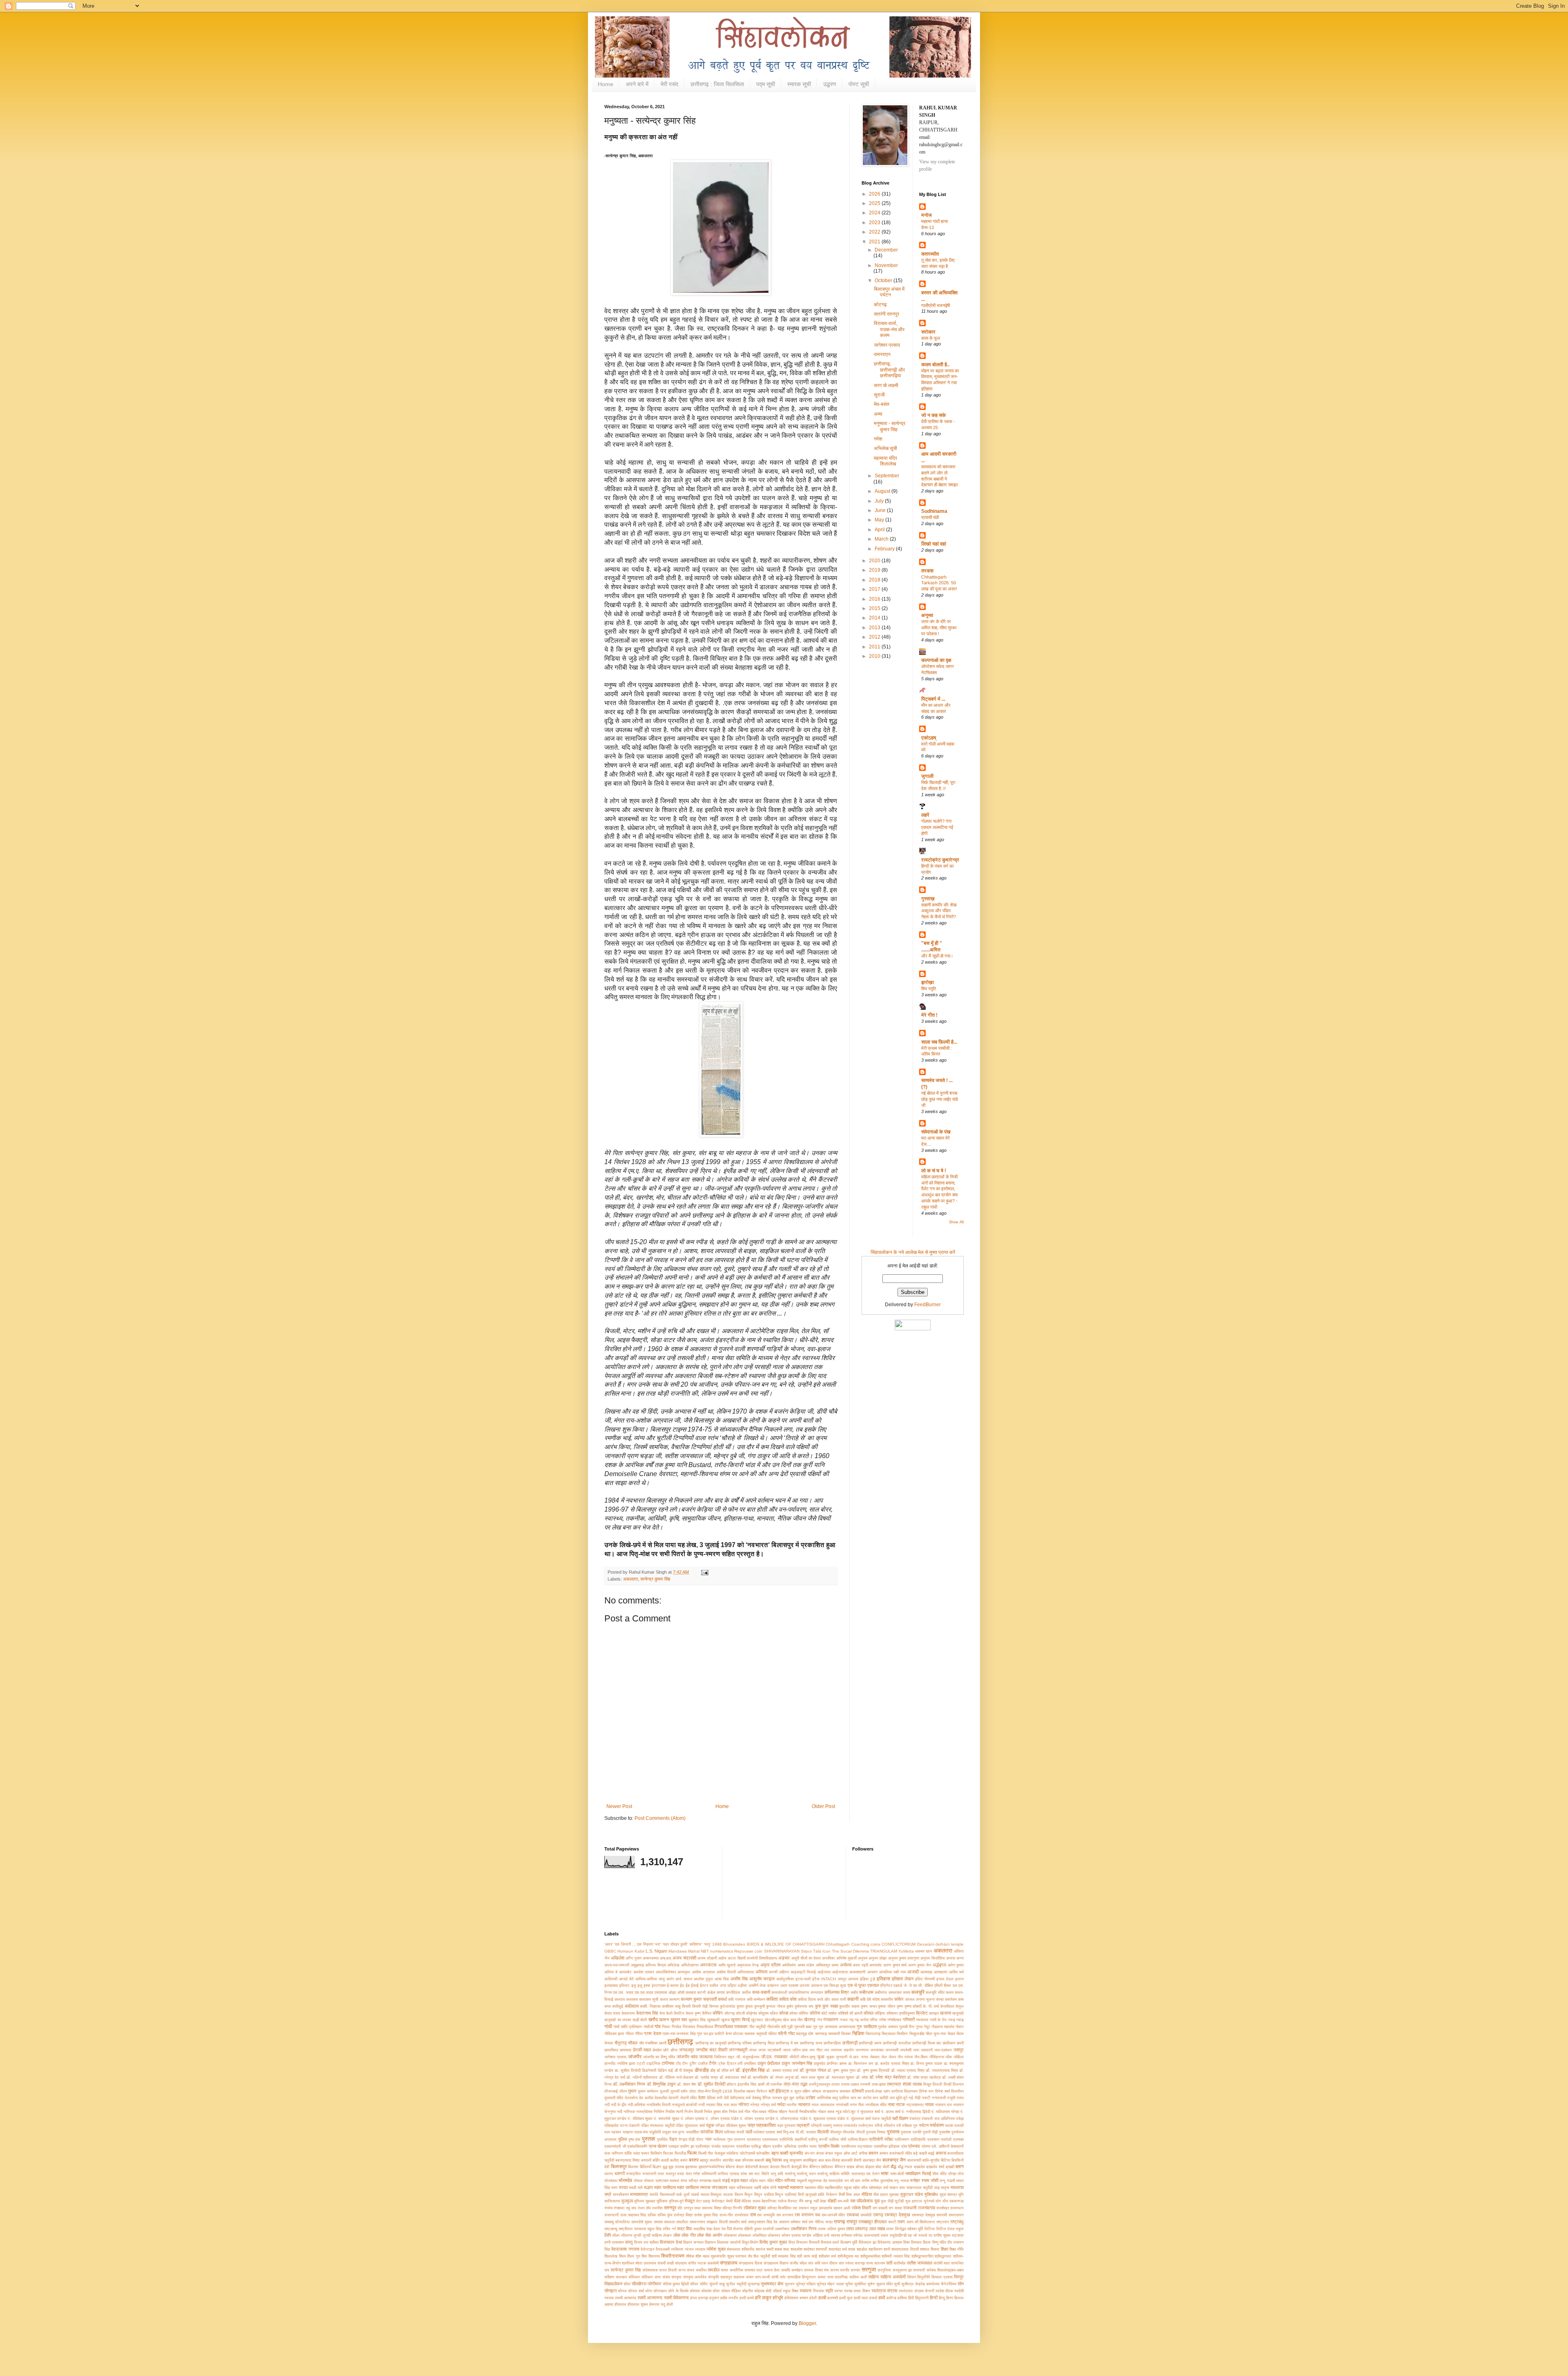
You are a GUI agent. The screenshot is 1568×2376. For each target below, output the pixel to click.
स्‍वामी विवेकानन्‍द (676, 2298)
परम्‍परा (838, 2125)
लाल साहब (877, 2229)
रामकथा (853, 2215)
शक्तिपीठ (748, 2249)
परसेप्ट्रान (866, 2125)
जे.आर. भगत (859, 2057)
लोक (677, 2235)
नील (747, 2112)
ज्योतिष (622, 2063)
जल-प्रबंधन (943, 2050)
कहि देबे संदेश (870, 1999)
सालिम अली (858, 2277)
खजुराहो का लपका (618, 2020)
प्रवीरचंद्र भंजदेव (708, 2146)
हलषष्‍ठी (833, 2298)
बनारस (941, 2153)
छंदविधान (949, 2043)
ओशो (681, 1992)
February (885, 549)
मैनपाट (793, 2201)
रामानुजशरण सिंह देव (763, 2222)
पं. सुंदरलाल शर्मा (859, 2119)
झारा (632, 2063)
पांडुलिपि (655, 2132)
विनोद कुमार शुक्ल (773, 2242)
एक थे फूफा (857, 1985)
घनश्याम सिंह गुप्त (689, 2034)
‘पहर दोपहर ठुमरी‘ (675, 1944)
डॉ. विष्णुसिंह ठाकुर (661, 2084)
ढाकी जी (764, 2084)
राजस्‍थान (957, 2208)
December (886, 250)
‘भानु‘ (707, 1944)
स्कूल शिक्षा (791, 2291)
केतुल (960, 2006)
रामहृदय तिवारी (717, 2222)
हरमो (751, 2298)
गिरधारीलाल (705, 2027)
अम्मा (878, 414)
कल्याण (674, 1999)
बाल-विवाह (833, 2160)
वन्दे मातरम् (832, 2235)
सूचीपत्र (907, 2284)
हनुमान (714, 2298)
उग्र (723, 1985)
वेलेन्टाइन (648, 2249)
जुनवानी (842, 2057)
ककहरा (691, 1992)
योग (938, 2201)
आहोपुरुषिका (785, 1979)
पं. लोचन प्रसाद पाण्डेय (757, 2119)
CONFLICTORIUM (899, 1944)
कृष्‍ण (900, 2006)
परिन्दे (879, 2125)
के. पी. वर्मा (931, 2006)
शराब (852, 2249)
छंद (939, 2043)
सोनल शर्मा (636, 2291)
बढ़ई (931, 2153)
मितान (739, 2195)
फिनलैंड (680, 2153)
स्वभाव (609, 2298)
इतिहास (883, 1979)
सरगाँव (845, 2270)
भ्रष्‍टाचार (662, 2181)
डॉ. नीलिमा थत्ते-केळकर (676, 2077)
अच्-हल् (666, 1958)
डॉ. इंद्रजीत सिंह (750, 2070)
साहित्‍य (873, 2277)
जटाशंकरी (774, 2050)
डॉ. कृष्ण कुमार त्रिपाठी (873, 2070)
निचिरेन (659, 2112)
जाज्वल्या (706, 2057)
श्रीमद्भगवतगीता (922, 2256)
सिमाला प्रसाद (942, 2277)
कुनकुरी (759, 2006)
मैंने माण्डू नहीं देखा (813, 2201)
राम (753, 2215)
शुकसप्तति (718, 2256)
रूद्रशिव (699, 2229)
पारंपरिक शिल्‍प (711, 2132)
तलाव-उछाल (850, 2084)
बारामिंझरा (810, 2160)
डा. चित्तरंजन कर (861, 2063)
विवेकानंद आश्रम (890, 2242)
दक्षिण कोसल (812, 2091)
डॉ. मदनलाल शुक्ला (840, 2077)
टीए (678, 2063)
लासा (890, 2229)
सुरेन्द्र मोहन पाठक (830, 2284)
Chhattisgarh (838, 1944)
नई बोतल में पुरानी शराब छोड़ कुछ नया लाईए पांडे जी (940, 1099)
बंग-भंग (810, 2153)
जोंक (949, 2057)
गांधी (608, 2026)
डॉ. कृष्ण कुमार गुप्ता (841, 2070)
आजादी (913, 1972)
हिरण (950, 2298)
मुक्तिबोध (931, 2194)
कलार (664, 1999)
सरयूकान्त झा (902, 2270)
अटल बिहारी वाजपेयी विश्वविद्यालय (752, 1958)
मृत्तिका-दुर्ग (676, 2201)
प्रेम (904, 2146)
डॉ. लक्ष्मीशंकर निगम (629, 2084)
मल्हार (648, 2187)
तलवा (835, 2084)
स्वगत (839, 2291)
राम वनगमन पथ (807, 2215)
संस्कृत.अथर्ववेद (695, 2277)
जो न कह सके (933, 415)
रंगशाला (619, 2208)
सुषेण (871, 2284)
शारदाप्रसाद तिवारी (905, 2249)
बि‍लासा (633, 2167)
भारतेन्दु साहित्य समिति (833, 2174)
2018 (875, 580)
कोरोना (815, 2013)
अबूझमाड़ (637, 1965)
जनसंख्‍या (877, 2050)
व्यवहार (700, 2249)
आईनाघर (824, 1972)
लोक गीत (688, 2235)
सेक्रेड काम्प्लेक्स (927, 2284)
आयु (662, 1979)
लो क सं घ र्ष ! (934, 1171)
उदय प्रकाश (789, 1985)
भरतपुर (671, 2174)
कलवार (620, 1999)
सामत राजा (825, 2277)
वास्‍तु (629, 2242)
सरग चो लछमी (886, 385)
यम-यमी (843, 2201)
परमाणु (827, 2125)
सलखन (621, 2277)
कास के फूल (931, 338)
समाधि (786, 2270)
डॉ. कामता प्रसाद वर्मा (782, 2070)
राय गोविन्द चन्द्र (821, 2222)
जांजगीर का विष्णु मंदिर (659, 2057)
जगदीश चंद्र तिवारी (712, 2050)
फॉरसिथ (732, 2153)
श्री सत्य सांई (807, 2256)
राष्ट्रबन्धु (611, 2229)
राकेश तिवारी (861, 2208)
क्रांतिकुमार (907, 2013)
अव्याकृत (684, 1972)
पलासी (959, 2125)
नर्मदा (781, 2104)
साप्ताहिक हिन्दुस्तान (802, 2277)
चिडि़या (858, 2033)
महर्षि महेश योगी (765, 2188)
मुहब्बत (650, 2201)
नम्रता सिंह (714, 2105)
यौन (945, 2201)
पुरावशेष (945, 2132)
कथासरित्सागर (799, 1992)
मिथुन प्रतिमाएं (786, 2195)
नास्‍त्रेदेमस (644, 2112)
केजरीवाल (947, 2006)
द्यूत (786, 2098)
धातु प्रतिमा (841, 2098)
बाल (821, 2160)
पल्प (607, 2132)
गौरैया (639, 2034)
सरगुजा (869, 2269)
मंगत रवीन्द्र (689, 2181)
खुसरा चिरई (740, 2020)
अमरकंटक (708, 1965)
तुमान (632, 2091)
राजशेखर (943, 2208)
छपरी (960, 2043)
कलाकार (632, 1999)
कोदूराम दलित (768, 2013)
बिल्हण (657, 2167)
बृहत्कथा (691, 2167)
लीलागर (627, 2235)
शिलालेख (611, 2256)
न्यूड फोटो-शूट (846, 2112)
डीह (713, 2070)
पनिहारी (816, 2125)
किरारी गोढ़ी (700, 2006)
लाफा (850, 2229)
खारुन (664, 2020)
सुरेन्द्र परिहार (806, 2284)
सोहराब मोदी (763, 2291)
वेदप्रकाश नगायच (625, 2249)
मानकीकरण (621, 2195)
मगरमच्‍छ (705, 2181)
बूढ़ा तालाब (676, 2167)
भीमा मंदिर (939, 2174)
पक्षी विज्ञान (900, 2118)
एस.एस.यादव (644, 1992)
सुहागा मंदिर (884, 2284)
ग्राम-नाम (669, 2034)
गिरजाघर (689, 2027)
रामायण (784, 2222)
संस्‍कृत (676, 2277)
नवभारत (804, 2104)
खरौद (653, 2020)
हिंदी (911, 2298)
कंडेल (711, 1992)
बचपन (873, 2153)
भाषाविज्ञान (913, 2173)
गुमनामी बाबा (803, 2027)
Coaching (860, 1944)
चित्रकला (889, 2034)
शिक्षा (944, 2249)
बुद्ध (665, 2167)
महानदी (783, 2187)
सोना (649, 2291)
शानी (887, 2249)
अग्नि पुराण (633, 1958)
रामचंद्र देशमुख (897, 2215)
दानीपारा (897, 2091)
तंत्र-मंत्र (791, 2084)
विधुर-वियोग (750, 2242)
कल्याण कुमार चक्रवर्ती (699, 1999)
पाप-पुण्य (678, 2132)
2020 (875, 561)
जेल (884, 2057)
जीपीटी (794, 2057)
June (881, 510)
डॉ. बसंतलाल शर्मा (733, 2077)
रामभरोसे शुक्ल (642, 2222)
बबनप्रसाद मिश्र (627, 2160)
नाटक (900, 2104)
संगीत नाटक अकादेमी (703, 2263)
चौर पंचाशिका (648, 2043)
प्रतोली (946, 2139)
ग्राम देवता (652, 2033)
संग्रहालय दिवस (751, 2263)
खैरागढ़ (810, 2020)
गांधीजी (648, 2027)
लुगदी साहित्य (652, 2235)
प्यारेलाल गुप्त (723, 2139)
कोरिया (803, 2013)
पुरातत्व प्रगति (911, 2132)
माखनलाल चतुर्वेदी (920, 2188)
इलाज (959, 1979)
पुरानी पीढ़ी (930, 2132)
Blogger (807, 2323)
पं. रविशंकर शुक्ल (640, 2119)
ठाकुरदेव (820, 2063)
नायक (929, 2104)
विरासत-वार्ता (830, 2242)
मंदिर (771, 2181)
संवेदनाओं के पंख (936, 1132)
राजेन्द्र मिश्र (683, 2215)
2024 (875, 213)
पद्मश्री (803, 2125)
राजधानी (910, 2208)
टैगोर (713, 2063)
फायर (645, 2153)
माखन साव (897, 2188)
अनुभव (927, 615)
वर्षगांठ (858, 2235)
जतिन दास (800, 2050)
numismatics (722, 1951)
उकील (714, 1985)
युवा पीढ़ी (887, 2201)
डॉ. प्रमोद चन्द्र (706, 2077)
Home (606, 84)
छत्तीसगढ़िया (832, 2043)
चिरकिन (902, 2034)
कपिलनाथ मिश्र (837, 1992)
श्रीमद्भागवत (943, 2256)
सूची (897, 2284)
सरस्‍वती (919, 2270)
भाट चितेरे (762, 2174)
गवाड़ (960, 2020)
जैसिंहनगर (937, 2057)
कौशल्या (892, 2013)
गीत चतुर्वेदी (757, 2027)
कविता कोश (788, 1999)
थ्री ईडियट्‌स (779, 2091)
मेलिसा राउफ (751, 2201)
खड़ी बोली (640, 2020)
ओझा (672, 1992)
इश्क (647, 1985)
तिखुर (927, 2084)
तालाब (917, 2084)
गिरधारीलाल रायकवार (731, 2026)
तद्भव (804, 2084)
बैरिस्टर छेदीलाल (821, 2167)
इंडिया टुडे (868, 1979)
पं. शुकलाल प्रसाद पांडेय (827, 2119)
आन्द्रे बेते (626, 1979)
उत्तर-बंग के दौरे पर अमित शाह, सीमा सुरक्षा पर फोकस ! (939, 628)
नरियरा (744, 2104)
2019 (875, 570)
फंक (607, 2153)
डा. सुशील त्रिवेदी (628, 2070)
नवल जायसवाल (823, 2105)
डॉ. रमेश (862, 2077)
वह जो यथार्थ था (920, 2235)
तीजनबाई (611, 2091)
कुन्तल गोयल (775, 2006)
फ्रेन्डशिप (763, 2153)
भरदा (680, 2174)
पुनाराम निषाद (876, 2132)
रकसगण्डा (957, 2201)
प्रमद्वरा (674, 2146)
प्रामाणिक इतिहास (887, 2146)
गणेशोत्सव (894, 2020)
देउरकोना (631, 2098)
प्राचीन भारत (807, 2146)
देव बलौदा (646, 2098)
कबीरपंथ (881, 1992)
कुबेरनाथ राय (804, 2006)
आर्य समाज (684, 1979)
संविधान (634, 2277)
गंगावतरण (831, 2020)
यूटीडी (899, 2201)
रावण (901, 2222)
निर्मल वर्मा (736, 2112)
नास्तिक (629, 2112)
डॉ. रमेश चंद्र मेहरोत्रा (888, 2077)
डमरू (843, 2063)
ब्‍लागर (609, 2174)
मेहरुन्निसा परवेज (774, 2201)
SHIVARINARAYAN (782, 1951)
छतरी (663, 2043)
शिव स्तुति (929, 989)
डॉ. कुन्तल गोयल (813, 2070)
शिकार (935, 2249)
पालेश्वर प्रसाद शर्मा (768, 2132)
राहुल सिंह (654, 2229)
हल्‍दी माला (861, 2298)
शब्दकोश (796, 2249)
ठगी (740, 2063)
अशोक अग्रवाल (704, 1972)
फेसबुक (720, 2153)
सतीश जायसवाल (920, 2263)
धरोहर (811, 2098)
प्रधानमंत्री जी (615, 2146)
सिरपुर (959, 2277)
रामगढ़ (878, 2215)
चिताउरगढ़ (873, 2034)
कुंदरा (749, 2006)
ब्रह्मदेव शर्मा (935, 2167)
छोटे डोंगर (670, 2050)
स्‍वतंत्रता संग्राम (884, 2291)
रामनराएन (882, 354)
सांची (775, 2277)
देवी (726, 2098)
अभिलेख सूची (885, 448)
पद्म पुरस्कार (786, 2125)
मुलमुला (627, 2201)
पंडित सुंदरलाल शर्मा (690, 2125)
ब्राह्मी (950, 2167)
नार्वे (620, 2112)
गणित (874, 2020)
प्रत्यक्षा (958, 2139)
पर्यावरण (937, 2125)
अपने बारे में (637, 84)
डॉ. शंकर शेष (686, 2084)
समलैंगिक (736, 2270)
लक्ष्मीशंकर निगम (804, 2229)
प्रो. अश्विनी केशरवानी (948, 2146)
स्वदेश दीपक (944, 2291)
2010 (875, 656)
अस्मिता (761, 1972)
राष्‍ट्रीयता (626, 2229)
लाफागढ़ (861, 2229)
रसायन (804, 2208)
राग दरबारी (880, 2208)
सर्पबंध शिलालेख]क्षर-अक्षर (945, 2270)
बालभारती (914, 2160)
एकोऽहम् (929, 738)
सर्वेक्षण (609, 2277)
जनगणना (862, 2050)
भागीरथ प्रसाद (728, 2174)
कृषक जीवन (886, 2006)
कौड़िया (880, 2013)
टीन (685, 2063)
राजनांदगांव (927, 2208)
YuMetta (906, 1951)
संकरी (661, 2263)
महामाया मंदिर (814, 2188)
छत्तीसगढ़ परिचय (740, 2043)
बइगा (775, 2153)
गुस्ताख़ (928, 899)
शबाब (778, 2249)
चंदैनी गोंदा (786, 2033)
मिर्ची (842, 2195)
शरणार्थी (821, 2249)
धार (892, 2098)
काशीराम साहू (671, 2006)
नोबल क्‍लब (826, 2112)
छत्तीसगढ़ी (850, 2043)
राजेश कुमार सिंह (706, 2215)
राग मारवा (895, 2208)
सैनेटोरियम (949, 2284)
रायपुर (852, 2222)
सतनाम (880, 2263)
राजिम (652, 2215)
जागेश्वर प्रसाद (887, 345)
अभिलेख (673, 1965)
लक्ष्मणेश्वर (782, 2229)
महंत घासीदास (665, 2187)
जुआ (821, 2057)
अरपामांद (875, 1965)
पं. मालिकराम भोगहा (945, 2112)
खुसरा (725, 2020)
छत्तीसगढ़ (680, 2042)
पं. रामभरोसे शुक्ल (666, 2119)
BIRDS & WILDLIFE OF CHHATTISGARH (786, 1944)
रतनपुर (670, 2208)
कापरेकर (951, 1999)
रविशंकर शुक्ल (755, 2208)
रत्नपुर (688, 2208)
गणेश (878, 439)
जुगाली (927, 776)
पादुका (667, 2132)
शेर (750, 2256)
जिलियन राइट (725, 2057)
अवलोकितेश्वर (666, 1972)
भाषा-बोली (897, 2174)
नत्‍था (960, 2098)
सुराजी (879, 395)
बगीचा (863, 2153)
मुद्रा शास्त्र (948, 2195)
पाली (749, 2132)
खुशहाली (713, 2020)
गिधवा (666, 2027)
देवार (702, 2098)
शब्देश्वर (809, 2249)
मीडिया (867, 2194)
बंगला (820, 2153)
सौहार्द (777, 2291)
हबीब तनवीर (729, 2298)
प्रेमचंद (914, 2146)
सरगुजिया (884, 2270)
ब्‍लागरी (620, 2173)
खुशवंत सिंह (697, 2020)
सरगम (834, 2270)
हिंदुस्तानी (922, 2298)
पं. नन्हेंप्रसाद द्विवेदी (916, 2112)
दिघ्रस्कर (911, 2091)
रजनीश (657, 2208)
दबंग (887, 2091)
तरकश (927, 571)
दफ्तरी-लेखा (873, 2091)
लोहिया (818, 2235)
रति (680, 2208)
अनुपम (863, 1958)
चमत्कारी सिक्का (839, 2034)
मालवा (705, 2195)
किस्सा (714, 2006)
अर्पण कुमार (956, 1965)
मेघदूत (690, 2201)
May (880, 520)
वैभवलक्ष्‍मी (663, 2249)
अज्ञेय (722, 1958)
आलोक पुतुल (703, 1979)
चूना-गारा (940, 2034)
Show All (956, 1222)
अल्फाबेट (625, 1972)
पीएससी (823, 2132)
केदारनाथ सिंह (647, 2013)
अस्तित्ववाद (746, 1972)
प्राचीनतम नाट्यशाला (857, 2146)
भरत (661, 2174)
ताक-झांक (879, 2084)
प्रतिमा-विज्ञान (858, 2139)
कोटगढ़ (880, 305)
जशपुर (959, 2050)
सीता (627, 2284)
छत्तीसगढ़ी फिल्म (924, 2043)
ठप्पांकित (750, 2063)
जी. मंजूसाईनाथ (748, 2057)
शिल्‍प (623, 2256)
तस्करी (865, 2084)
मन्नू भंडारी (947, 2181)
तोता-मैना (704, 2091)
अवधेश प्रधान (644, 1972)
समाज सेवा (772, 2270)
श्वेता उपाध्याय (646, 2263)
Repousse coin (748, 1951)
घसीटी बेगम (723, 2034)
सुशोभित (860, 2284)
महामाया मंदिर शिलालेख (885, 461)
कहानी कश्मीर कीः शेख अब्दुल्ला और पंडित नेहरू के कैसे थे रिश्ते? (939, 911)
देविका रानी (715, 2098)
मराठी (633, 2188)
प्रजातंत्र (754, 2139)
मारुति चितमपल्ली (662, 2195)
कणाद (721, 1992)
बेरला (740, 2167)
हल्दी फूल (846, 2298)
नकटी (926, 2098)
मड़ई (726, 2180)
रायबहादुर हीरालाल (872, 2222)
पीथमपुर (836, 2132)
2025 (875, 203)
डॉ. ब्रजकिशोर (758, 2077)
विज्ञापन (710, 2242)
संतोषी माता (942, 2263)
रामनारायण (956, 2215)
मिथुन (748, 2195)
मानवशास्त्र (639, 2194)
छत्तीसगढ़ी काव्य (870, 2043)
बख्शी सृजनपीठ (792, 2153)
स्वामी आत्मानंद (626, 2298)
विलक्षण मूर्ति (849, 2242)
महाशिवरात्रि (834, 2188)
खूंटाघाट (757, 2020)
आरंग (670, 1979)
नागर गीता (857, 2105)
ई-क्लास (673, 1985)
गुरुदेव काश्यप (888, 2027)
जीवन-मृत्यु (808, 2057)
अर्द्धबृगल (939, 1965)
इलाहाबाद (611, 1985)
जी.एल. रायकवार (774, 2057)
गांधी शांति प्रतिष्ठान (628, 2027)
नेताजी (793, 2112)
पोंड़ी (692, 2139)
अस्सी (773, 1972)
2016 (875, 599)
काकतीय (887, 1999)
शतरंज (761, 2249)
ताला (907, 2084)
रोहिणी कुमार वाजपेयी (759, 2229)
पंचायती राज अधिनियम (938, 2119)
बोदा (878, 2167)
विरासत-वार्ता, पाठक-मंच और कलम (889, 329)
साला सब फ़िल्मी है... (939, 1042)
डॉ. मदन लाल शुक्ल (810, 2077)
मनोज (927, 215)
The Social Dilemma (850, 1951)
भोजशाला (611, 2181)
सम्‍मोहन (797, 2270)
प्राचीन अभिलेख (784, 2146)
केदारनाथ (628, 2013)
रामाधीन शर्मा (738, 2222)
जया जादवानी (923, 2050)
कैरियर (707, 2013)
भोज (961, 2174)
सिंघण (912, 2277)
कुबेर (790, 2006)
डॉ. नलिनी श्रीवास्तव (642, 2077)
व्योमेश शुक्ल (716, 2249)
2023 (875, 223)
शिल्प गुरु (634, 2256)
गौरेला (630, 2034)
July (880, 501)
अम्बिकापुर (823, 1965)
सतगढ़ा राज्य (864, 2263)
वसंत (884, 2235)
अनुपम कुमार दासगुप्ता (904, 1958)
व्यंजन (689, 2249)
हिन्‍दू (942, 2298)
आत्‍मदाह (926, 1972)
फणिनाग (617, 2153)
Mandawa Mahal (684, 1951)
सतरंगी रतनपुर (886, 314)
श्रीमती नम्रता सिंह (896, 2256)
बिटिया (945, 2160)
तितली (937, 2084)
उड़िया (732, 1985)
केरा (662, 2013)
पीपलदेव (849, 2132)
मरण (614, 2188)
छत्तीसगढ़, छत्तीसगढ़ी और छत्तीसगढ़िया (889, 370)
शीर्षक (690, 2256)
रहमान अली (842, 2208)
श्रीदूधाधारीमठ (870, 2256)
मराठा (623, 2187)
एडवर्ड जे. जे (903, 1985)
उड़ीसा (742, 1985)
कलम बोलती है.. (935, 365)
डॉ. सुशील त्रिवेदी (711, 2084)
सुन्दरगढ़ (754, 2284)
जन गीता (816, 2050)
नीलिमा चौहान (777, 2112)
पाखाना (628, 2132)
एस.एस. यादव (623, 1992)
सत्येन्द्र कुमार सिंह (655, 1579)
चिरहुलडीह (917, 2034)
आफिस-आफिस (646, 1979)
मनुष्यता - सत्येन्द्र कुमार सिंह (890, 426)
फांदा (637, 2153)
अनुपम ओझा (878, 1958)
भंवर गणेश (693, 2174)
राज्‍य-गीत (726, 2215)
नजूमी (951, 2098)
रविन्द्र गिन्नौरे (732, 2208)
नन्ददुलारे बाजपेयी (684, 2105)
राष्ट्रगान (943, 2222)
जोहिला (959, 2057)
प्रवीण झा (687, 2146)
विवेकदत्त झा (868, 2242)
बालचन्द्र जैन (894, 2160)
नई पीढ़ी (914, 2098)
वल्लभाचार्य (872, 2235)
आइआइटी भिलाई (803, 1972)
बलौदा (674, 2160)
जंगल (753, 2050)
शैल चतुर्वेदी (762, 2256)
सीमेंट (704, 2284)
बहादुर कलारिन (710, 2160)
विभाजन (802, 2242)
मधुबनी (802, 2181)
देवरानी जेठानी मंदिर (683, 2098)
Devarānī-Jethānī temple (940, 1944)
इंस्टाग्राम (659, 1985)
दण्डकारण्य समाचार (837, 2091)
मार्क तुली (683, 2195)
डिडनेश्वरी (649, 2070)
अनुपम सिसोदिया (932, 1958)
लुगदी (637, 2235)
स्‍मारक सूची (799, 84)
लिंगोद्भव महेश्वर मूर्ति (909, 2229)
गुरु (815, 2027)
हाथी (882, 2298)
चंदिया (772, 2034)
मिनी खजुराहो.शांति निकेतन (817, 2195)
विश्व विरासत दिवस (917, 2242)
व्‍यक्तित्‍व (677, 2249)
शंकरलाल (734, 2249)
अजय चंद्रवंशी (684, 1958)
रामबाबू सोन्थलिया (617, 2222)
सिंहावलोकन (613, 2284)
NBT (705, 1951)
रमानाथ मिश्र (711, 2208)
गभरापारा (922, 2020)
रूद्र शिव (684, 2229)
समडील (714, 2270)
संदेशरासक (650, 2270)
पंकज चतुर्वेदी (881, 2119)
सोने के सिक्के (678, 2291)
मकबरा (674, 2181)
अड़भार (784, 1958)
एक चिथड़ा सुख (835, 1985)
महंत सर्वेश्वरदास (741, 2188)
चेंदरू (960, 2034)
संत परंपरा (846, 2263)
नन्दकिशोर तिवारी (658, 2105)
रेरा (724, 2229)
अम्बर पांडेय (806, 1965)
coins (875, 1944)
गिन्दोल (677, 2027)
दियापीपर (957, 2091)
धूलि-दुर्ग (902, 2098)
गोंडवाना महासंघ (943, 2027)
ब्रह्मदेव (919, 2167)
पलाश (949, 2125)
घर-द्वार (708, 2034)
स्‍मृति (829, 2291)
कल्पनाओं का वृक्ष (936, 660)
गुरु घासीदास (866, 2026)
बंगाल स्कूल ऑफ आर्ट (841, 2153)
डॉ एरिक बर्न (725, 2070)
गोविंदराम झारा (614, 2034)
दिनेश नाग (927, 2091)
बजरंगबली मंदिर (901, 2153)
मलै (640, 2188)
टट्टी (641, 2063)
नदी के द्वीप (619, 2105)
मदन (762, 2181)
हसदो (873, 2298)
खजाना (945, 2013)
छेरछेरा (657, 2050)
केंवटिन (679, 2013)
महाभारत (797, 2187)
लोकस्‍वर (774, 2235)
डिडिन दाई (665, 2070)
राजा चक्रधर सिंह (633, 2215)
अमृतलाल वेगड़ (748, 1965)
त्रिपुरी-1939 (722, 2091)
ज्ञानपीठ (610, 2063)
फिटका (668, 2153)
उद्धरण (830, 84)
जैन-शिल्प (921, 2057)
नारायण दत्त (943, 2105)
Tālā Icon (822, 1951)
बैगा (805, 2167)
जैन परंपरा (905, 2057)
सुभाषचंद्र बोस (772, 2284)
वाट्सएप (958, 2235)
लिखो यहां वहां (934, 544)
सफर (690, 2270)
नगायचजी (939, 2098)
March (882, 539)
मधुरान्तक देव (817, 2181)
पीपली (861, 2132)
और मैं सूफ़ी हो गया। (937, 956)
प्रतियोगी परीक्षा (881, 2139)
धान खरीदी (880, 2098)
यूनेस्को (929, 2201)
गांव (658, 2026)
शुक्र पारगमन (737, 2256)
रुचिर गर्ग (669, 2229)
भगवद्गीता (633, 2174)
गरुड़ (952, 2020)
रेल (729, 2229)
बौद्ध (893, 2167)
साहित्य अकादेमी (893, 2277)
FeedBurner (928, 1305)
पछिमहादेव (611, 2125)
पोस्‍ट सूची (859, 84)
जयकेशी (906, 2050)
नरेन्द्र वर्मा (768, 2105)
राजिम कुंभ (665, 2215)
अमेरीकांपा (789, 1965)
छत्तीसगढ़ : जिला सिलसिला (717, 84)
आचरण (872, 1972)
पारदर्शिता (693, 2132)
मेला (737, 2201)
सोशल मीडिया (731, 2291)
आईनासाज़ (840, 1972)
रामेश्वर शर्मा (799, 2222)
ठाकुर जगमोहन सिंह (797, 2063)
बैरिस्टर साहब (845, 2167)
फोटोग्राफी (747, 2153)
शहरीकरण (875, 2249)
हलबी (822, 2298)
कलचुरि (918, 1992)
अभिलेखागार (690, 1965)
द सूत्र (796, 2091)
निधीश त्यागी (674, 2112)
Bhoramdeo (734, 1944)
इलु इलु (637, 1985)
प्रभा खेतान (658, 2146)
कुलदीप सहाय (849, 2006)
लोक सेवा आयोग (710, 2235)
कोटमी (740, 2013)
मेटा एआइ (703, 2201)
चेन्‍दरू (609, 2043)
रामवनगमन (697, 2222)
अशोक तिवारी (726, 1972)
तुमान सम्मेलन (648, 2091)
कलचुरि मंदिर (935, 1992)
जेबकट (875, 2057)
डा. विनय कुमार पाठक (926, 2063)
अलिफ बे (611, 1972)
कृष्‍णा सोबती (913, 2006)
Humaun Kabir (631, 1951)
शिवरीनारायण (673, 2256)
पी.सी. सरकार (806, 2132)
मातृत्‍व (945, 2188)
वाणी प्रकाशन (614, 2242)
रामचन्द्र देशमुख (923, 2215)
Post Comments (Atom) (660, 1818)
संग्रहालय (729, 2263)
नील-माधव (759, 2112)
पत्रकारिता (766, 2125)
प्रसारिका (743, 2146)
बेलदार (764, 2167)
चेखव (951, 2034)
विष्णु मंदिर (939, 2242)
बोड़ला (870, 2167)
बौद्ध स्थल (905, 2167)
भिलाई (927, 2173)
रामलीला (682, 2222)
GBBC (610, 1951)
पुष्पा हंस (635, 2139)
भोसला (649, 2181)
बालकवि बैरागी (851, 2160)
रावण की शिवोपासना (921, 2222)
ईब (688, 1985)
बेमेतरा (730, 2167)
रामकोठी (866, 2215)
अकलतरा (630, 1579)
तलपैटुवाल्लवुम (820, 2084)
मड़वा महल (739, 2180)
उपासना (817, 1985)
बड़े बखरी (920, 2153)
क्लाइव (934, 2013)
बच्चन (884, 2153)
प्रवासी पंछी (930, 517)
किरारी (686, 2006)
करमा (906, 1992)
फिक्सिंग (656, 2153)
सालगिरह (841, 2277)
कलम (950, 1992)
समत (724, 2270)
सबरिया (701, 2270)
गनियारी (909, 2020)
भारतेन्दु (790, 2174)
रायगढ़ (839, 2222)
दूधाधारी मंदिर (614, 2098)
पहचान (616, 2132)
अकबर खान (924, 1951)
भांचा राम (747, 2174)
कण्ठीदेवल (733, 1992)
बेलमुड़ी (796, 2167)
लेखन (667, 2235)
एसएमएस (661, 1992)
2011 (875, 647)
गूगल (919, 2027)
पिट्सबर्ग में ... (933, 699)
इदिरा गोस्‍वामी (925, 1979)
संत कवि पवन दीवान (823, 2263)
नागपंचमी (842, 2105)
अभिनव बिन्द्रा (656, 1965)
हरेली (813, 2298)
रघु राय (631, 2208)
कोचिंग (718, 2013)
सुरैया (849, 2284)
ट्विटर (732, 2063)
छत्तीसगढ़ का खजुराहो (711, 2043)
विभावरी (814, 2242)
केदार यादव (612, 2013)
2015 (875, 608)
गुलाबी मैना (907, 2027)
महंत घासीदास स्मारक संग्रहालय (702, 2187)
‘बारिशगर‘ (695, 1944)
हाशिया (902, 2298)
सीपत (694, 2284)
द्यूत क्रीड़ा (797, 2098)
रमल (697, 2208)
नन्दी (702, 2105)
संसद (666, 2277)
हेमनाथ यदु (657, 2304)
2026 (875, 194)
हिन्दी (934, 2298)
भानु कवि (777, 2174)
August (883, 491)
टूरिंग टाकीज (698, 2063)
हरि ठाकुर (763, 2298)
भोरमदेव (625, 2180)
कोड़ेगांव (752, 2013)
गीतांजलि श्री (777, 2027)
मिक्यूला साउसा (722, 2195)
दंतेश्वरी (858, 2091)
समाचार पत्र (753, 2270)
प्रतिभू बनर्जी (818, 2139)
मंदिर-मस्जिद (785, 2180)
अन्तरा (951, 1958)
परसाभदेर (850, 2125)
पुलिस (623, 2139)
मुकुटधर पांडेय (912, 2194)
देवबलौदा (661, 2098)
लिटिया (930, 2229)
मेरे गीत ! (929, 1015)
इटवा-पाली (803, 1979)
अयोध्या (846, 1965)
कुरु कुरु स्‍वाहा (826, 2006)
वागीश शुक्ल (942, 2235)
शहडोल (862, 2249)
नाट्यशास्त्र (915, 2105)
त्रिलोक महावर (745, 2091)
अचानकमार (651, 1958)
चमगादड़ (821, 2034)
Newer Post (619, 1806)
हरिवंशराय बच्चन (796, 2298)
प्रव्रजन (728, 2146)
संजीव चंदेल (798, 2263)
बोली (886, 2167)
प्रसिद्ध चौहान (761, 2146)
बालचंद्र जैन (872, 2160)
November (886, 265)
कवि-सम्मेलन (756, 1999)
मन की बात (853, 2181)
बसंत (684, 2160)
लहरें (925, 815)
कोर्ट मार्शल (829, 2013)
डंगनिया (832, 2063)
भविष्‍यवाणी (709, 2174)
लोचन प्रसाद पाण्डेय (797, 2235)
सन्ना (682, 2270)
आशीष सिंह (739, 1979)
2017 (875, 589)
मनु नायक (901, 2181)
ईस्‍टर (704, 1985)
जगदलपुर (687, 2050)
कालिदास (632, 2006)
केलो (669, 2013)
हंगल (694, 2298)
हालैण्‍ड (891, 2298)
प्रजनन (739, 2139)
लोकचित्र (759, 2235)
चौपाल (633, 2043)
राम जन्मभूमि (766, 2215)
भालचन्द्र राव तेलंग (865, 2174)
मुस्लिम (639, 2201)
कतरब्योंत (930, 254)
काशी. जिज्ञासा (650, 2006)
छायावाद (626, 2050)
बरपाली (646, 2160)
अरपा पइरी (860, 1965)
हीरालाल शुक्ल (638, 2304)
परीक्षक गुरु (910, 2125)
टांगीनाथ (668, 2063)
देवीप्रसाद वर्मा (740, 2098)
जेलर (892, 2057)
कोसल (869, 2013)
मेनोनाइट (718, 2201)
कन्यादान (817, 1992)
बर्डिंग (656, 2160)
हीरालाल (620, 2304)
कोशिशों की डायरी (850, 2013)
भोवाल (638, 2181)
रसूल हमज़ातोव (821, 2208)
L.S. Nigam (656, 1951)
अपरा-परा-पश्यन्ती (617, 1965)
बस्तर (694, 2160)
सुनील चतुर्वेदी (736, 2284)
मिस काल (853, 2195)
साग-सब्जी (762, 2277)
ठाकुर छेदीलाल (769, 2063)
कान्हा (940, 1999)
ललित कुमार (836, 2229)
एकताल (873, 1985)
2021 (875, 242)
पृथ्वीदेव (662, 2139)
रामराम (658, 2222)
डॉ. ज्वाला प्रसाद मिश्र (908, 2070)
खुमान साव (679, 2020)
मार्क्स (695, 2195)
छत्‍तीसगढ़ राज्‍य (811, 2043)
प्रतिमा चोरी (837, 2139)
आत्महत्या (941, 1972)
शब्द (786, 2249)
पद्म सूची (766, 84)
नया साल (730, 2105)
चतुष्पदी (762, 2034)
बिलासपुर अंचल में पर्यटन (889, 292)
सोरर (716, 2291)
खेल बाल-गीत (793, 2020)
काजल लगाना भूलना (920, 1999)
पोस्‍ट (700, 2139)
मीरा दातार (881, 2195)
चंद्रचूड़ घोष (805, 2034)
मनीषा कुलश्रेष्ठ (882, 2181)
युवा (877, 2201)
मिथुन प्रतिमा (764, 2195)
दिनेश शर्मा (942, 2091)
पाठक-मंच (641, 2132)
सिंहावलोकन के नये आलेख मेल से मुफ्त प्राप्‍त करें (913, 1252)
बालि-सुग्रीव (931, 2160)
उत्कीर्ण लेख (757, 1985)
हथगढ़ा (703, 2298)
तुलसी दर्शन (679, 2091)
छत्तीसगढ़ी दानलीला (897, 2043)
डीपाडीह (702, 2070)
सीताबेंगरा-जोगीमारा (646, 2284)
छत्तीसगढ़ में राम (787, 2043)
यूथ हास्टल (914, 2201)
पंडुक (710, 2125)
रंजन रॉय (644, 2208)
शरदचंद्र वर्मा (838, 2249)
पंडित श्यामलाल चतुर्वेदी (658, 2125)
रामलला (669, 2222)
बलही (665, 2160)
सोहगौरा (747, 2291)
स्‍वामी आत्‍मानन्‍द (650, 2298)
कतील (746, 1992)
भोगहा (952, 2174)
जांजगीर (635, 2057)
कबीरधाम (866, 1992)
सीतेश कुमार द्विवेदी (676, 2284)
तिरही (948, 2084)
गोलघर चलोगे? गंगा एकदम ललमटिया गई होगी (937, 827)
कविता (772, 1999)
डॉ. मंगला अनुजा (782, 2077)
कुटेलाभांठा (727, 2006)
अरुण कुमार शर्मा (895, 1965)
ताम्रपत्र (894, 2084)
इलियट (624, 1985)
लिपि (608, 2235)
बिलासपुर (619, 2167)
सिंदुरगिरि (923, 2277)
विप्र (792, 2242)
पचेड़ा (960, 2119)
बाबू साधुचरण (793, 2160)
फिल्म (692, 2153)
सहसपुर (726, 2277)
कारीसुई (618, 2006)
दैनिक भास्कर (772, 2098)
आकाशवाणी (857, 1972)
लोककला (744, 2235)
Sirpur (806, 1951)
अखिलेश (618, 1958)
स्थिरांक (819, 2291)
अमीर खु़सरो (727, 1965)
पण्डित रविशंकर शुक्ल (731, 2125)
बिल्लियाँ (646, 2167)
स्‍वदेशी (959, 2291)
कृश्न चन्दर (869, 2006)
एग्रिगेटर (886, 1985)
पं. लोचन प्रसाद (693, 2119)
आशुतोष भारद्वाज (762, 1979)
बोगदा (860, 2167)
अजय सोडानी (707, 1958)
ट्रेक (722, 2063)
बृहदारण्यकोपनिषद (712, 2167)
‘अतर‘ (609, 1944)
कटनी (701, 1992)
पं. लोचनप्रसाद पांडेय (792, 2119)
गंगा (820, 2020)
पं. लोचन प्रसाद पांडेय (722, 2119)
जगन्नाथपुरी (738, 2050)
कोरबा (784, 2013)
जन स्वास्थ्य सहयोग (839, 2050)
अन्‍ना (960, 1958)
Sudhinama (934, 511)
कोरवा (793, 2013)
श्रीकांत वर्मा (827, 2256)
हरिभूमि (778, 2298)
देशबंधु (757, 2098)
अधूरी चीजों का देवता (806, 1958)
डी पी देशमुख (684, 2070)
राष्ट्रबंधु (957, 2222)
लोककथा (730, 2235)
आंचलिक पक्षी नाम (892, 1972)
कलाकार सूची (649, 1999)
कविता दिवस (807, 1999)
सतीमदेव (900, 2263)
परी (899, 2125)
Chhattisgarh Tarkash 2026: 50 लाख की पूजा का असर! (939, 583)
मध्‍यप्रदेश (836, 2181)
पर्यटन (924, 2125)
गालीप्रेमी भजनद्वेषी (935, 305)
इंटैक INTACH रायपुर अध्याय (835, 1979)
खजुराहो (958, 2013)
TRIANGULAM (884, 1951)
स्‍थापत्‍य (805, 2291)
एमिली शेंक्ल (943, 1985)
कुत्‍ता (740, 2006)
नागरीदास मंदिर (876, 2105)
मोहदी (832, 2201)
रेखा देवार (713, 2229)
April (880, 530)
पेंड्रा (673, 2139)
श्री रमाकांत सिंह (784, 2256)
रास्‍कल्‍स (640, 2229)
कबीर (854, 1992)
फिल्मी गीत (706, 2153)
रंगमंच (608, 2208)
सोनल (622, 2291)
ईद (682, 1985)
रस (795, 2208)
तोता (693, 2091)
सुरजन (790, 2284)
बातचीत (728, 2160)
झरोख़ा (928, 982)
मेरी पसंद (669, 84)
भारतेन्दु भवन (806, 2174)
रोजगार (738, 2229)
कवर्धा (722, 1999)
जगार (762, 2050)
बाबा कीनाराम (744, 2160)
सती (889, 2263)
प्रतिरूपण (902, 2139)
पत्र (751, 2125)
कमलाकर (895, 1992)
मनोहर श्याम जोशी (924, 2180)
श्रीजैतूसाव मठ (848, 2256)
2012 (875, 637)
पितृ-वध (789, 2132)
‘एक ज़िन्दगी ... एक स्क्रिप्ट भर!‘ (638, 1944)
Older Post (823, 1806)
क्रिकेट (922, 2013)
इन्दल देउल (945, 1979)
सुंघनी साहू (717, 2284)
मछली (717, 2181)
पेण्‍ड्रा (683, 2139)
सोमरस (695, 2291)
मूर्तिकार (662, 2201)
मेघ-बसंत (882, 404)
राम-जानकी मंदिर (833, 2215)
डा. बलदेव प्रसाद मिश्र (892, 2063)
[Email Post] (704, 1572)
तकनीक (776, 2084)
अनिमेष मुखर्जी (846, 1958)
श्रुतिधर (628, 2263)
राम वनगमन (785, 2215)
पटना (624, 2125)
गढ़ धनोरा (862, 2020)
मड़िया (754, 2181)
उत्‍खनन (773, 1985)
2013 (875, 628)
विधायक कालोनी (729, 2242)
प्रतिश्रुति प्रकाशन (925, 2139)
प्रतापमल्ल (770, 2139)
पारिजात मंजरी (734, 2132)
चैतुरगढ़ (621, 2043)
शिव (644, 2256)
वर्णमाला (847, 2235)
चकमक (749, 2034)
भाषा (885, 2173)
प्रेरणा (926, 2146)
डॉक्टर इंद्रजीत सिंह (741, 2084)
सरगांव (855, 2270)
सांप (783, 2277)
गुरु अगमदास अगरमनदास (837, 2027)
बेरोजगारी (752, 2167)
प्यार (708, 2139)
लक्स (822, 2229)
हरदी (743, 2298)
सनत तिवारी (668, 2270)
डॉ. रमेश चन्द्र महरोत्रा (924, 2077)
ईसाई (695, 1985)
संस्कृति (714, 2277)
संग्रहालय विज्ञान (776, 2263)
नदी (607, 2105)
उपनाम (804, 1985)
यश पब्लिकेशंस (862, 2201)
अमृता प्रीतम (771, 1965)
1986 (717, 1944)
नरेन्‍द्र (755, 2105)
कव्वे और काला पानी (831, 1999)
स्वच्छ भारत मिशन (857, 2291)
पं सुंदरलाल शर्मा (869, 2112)
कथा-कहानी (761, 1992)
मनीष (866, 2181)
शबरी (770, 2249)
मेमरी (729, 2201)
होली (670, 2304)
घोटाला (738, 2034)
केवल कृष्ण (693, 2013)
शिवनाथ (654, 2256)
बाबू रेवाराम (774, 2160)
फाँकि (628, 2153)
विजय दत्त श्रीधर (646, 2242)
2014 (875, 618)
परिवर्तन (889, 2125)
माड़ (937, 2188)
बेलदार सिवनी (780, 2167)
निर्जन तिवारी (694, 2112)
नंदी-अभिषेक (636, 2105)
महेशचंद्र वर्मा (878, 2188)
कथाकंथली (779, 1992)
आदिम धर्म (956, 1972)
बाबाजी (759, 2160)
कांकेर (899, 1999)
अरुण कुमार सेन (920, 1965)
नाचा (891, 2104)
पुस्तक (648, 2139)
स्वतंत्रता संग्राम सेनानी (916, 2291)
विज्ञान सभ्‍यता (693, 2242)
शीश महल (703, 2256)
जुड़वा (830, 2057)
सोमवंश (706, 2291)
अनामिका (828, 1958)
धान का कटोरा (861, 2098)
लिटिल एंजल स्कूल (950, 2229)
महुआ (848, 2188)
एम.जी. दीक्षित (923, 1985)
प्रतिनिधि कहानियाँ (793, 2139)
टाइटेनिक (653, 2063)
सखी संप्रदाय (677, 2263)
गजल (844, 2020)
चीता (929, 2034)
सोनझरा (610, 2291)
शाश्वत (925, 2249)
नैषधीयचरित (808, 2112)
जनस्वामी (892, 2050)
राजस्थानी (611, 2215)
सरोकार (928, 332)
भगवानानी (649, 2174)
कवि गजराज (737, 1999)
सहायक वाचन (744, 2277)
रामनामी (942, 2215)
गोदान (960, 2027)
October (884, 281)
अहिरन (784, 1972)
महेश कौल (860, 2188)
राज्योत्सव (742, 2215)
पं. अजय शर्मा (891, 2112)
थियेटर (762, 2091)
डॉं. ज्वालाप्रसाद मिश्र (942, 2070)
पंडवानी (634, 2125)
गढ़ (851, 2020)
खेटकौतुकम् (773, 2020)
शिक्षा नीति (957, 2249)
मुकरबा (894, 2195)
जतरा (787, 2050)
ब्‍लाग (960, 2167)
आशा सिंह (722, 1979)
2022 (875, 232)
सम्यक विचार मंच (816, 2270)
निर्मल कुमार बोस (716, 2112)
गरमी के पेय (938, 2020)
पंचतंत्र (915, 2119)
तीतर (623, 2091)
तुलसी (664, 2091)
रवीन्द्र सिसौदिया (779, 2208)
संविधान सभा (651, 2277)
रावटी (892, 2222)
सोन (961, 2284)
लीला (616, 2235)
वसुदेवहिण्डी (898, 2235)
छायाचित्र (611, 2050)
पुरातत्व (893, 2132)
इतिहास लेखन (903, 1979)
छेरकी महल (642, 2050)
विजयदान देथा (671, 2242)
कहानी (853, 1999)
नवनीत (792, 2105)
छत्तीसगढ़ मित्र (764, 2043)
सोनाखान (660, 2291)
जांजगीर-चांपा (687, 2057)
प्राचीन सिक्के (829, 2146)
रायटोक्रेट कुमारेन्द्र (940, 860)
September (887, 476)
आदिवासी (611, 1979)
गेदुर (927, 2027)
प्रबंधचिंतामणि (637, 2146)
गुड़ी (790, 2027)
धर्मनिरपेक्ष (824, 2098)
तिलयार (958, 2084)
